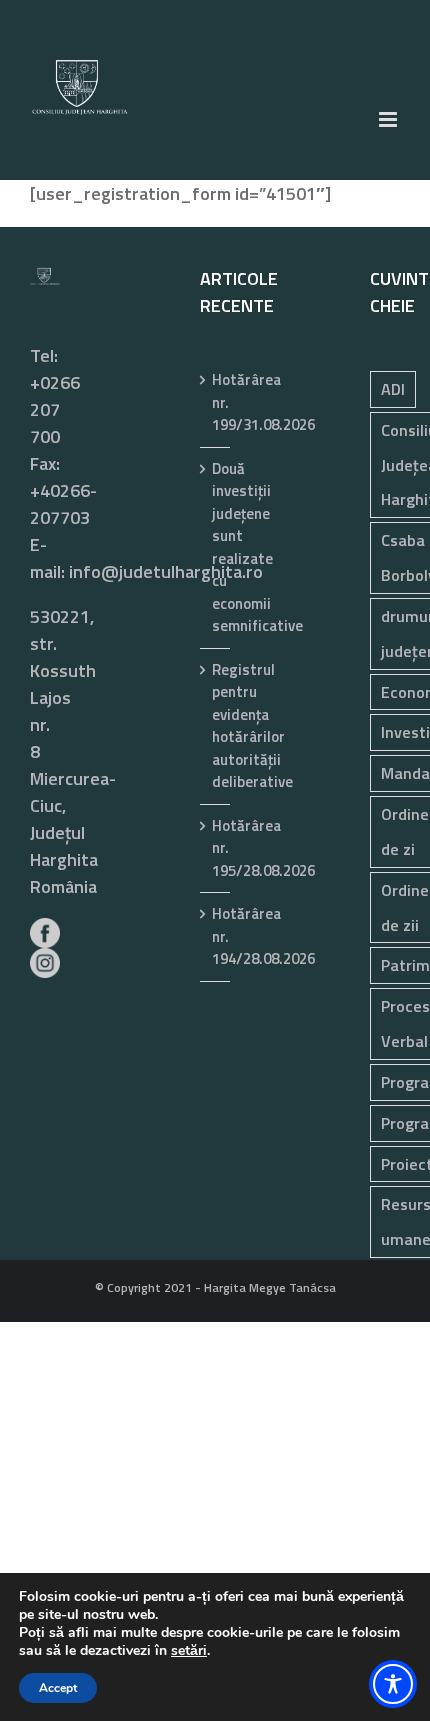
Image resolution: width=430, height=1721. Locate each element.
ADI (393, 389)
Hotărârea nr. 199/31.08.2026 (216, 402)
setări (189, 1651)
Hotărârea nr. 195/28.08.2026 (216, 848)
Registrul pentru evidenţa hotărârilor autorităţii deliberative (216, 726)
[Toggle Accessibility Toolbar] (393, 1684)
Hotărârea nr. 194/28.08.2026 (216, 936)
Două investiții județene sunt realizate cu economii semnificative (216, 548)
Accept (58, 1688)
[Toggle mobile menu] (389, 119)
